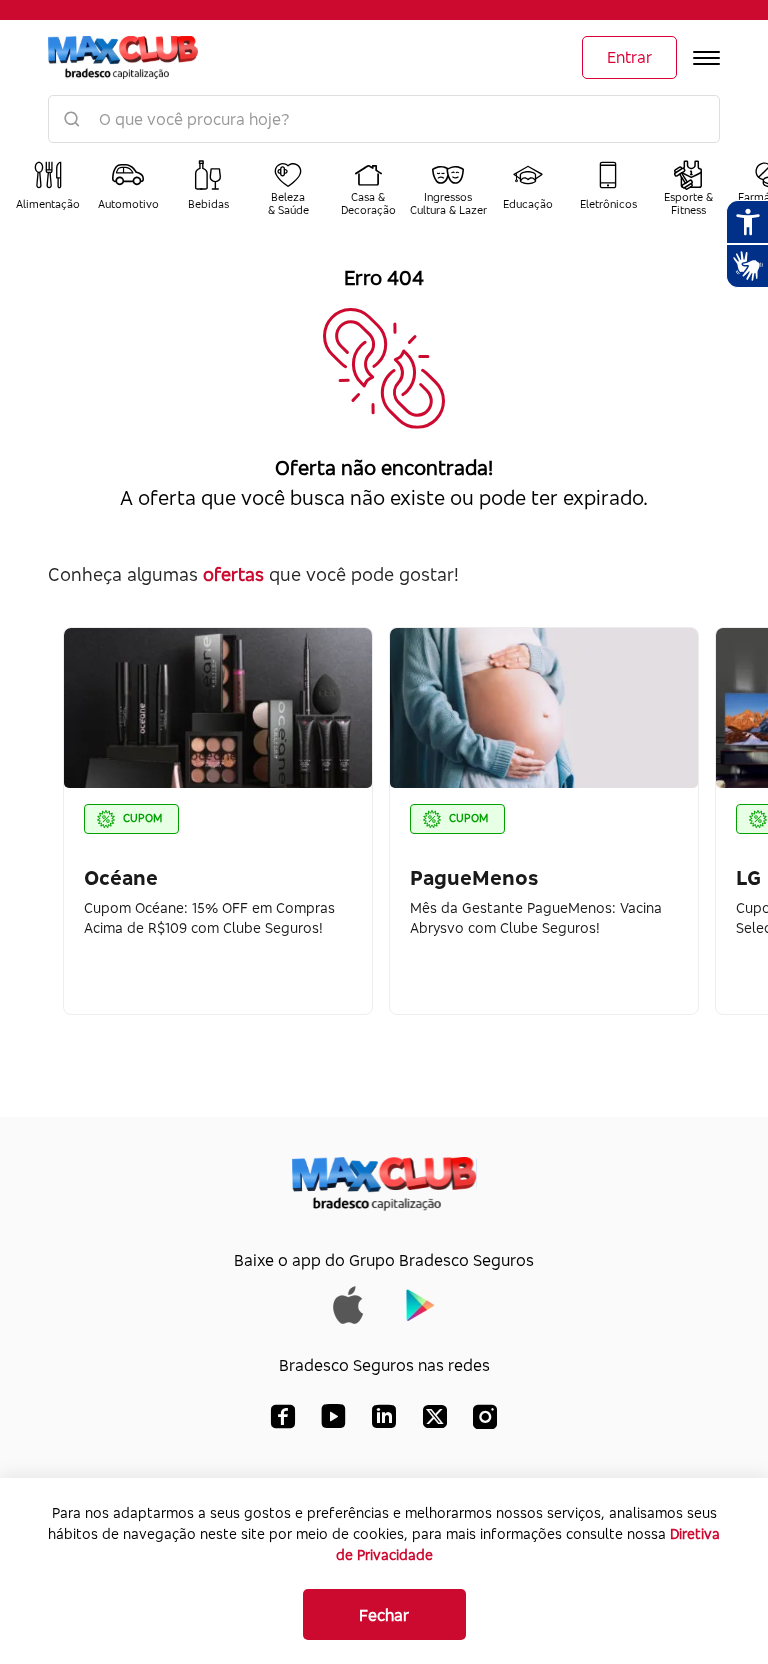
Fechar (384, 1615)
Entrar (629, 57)
